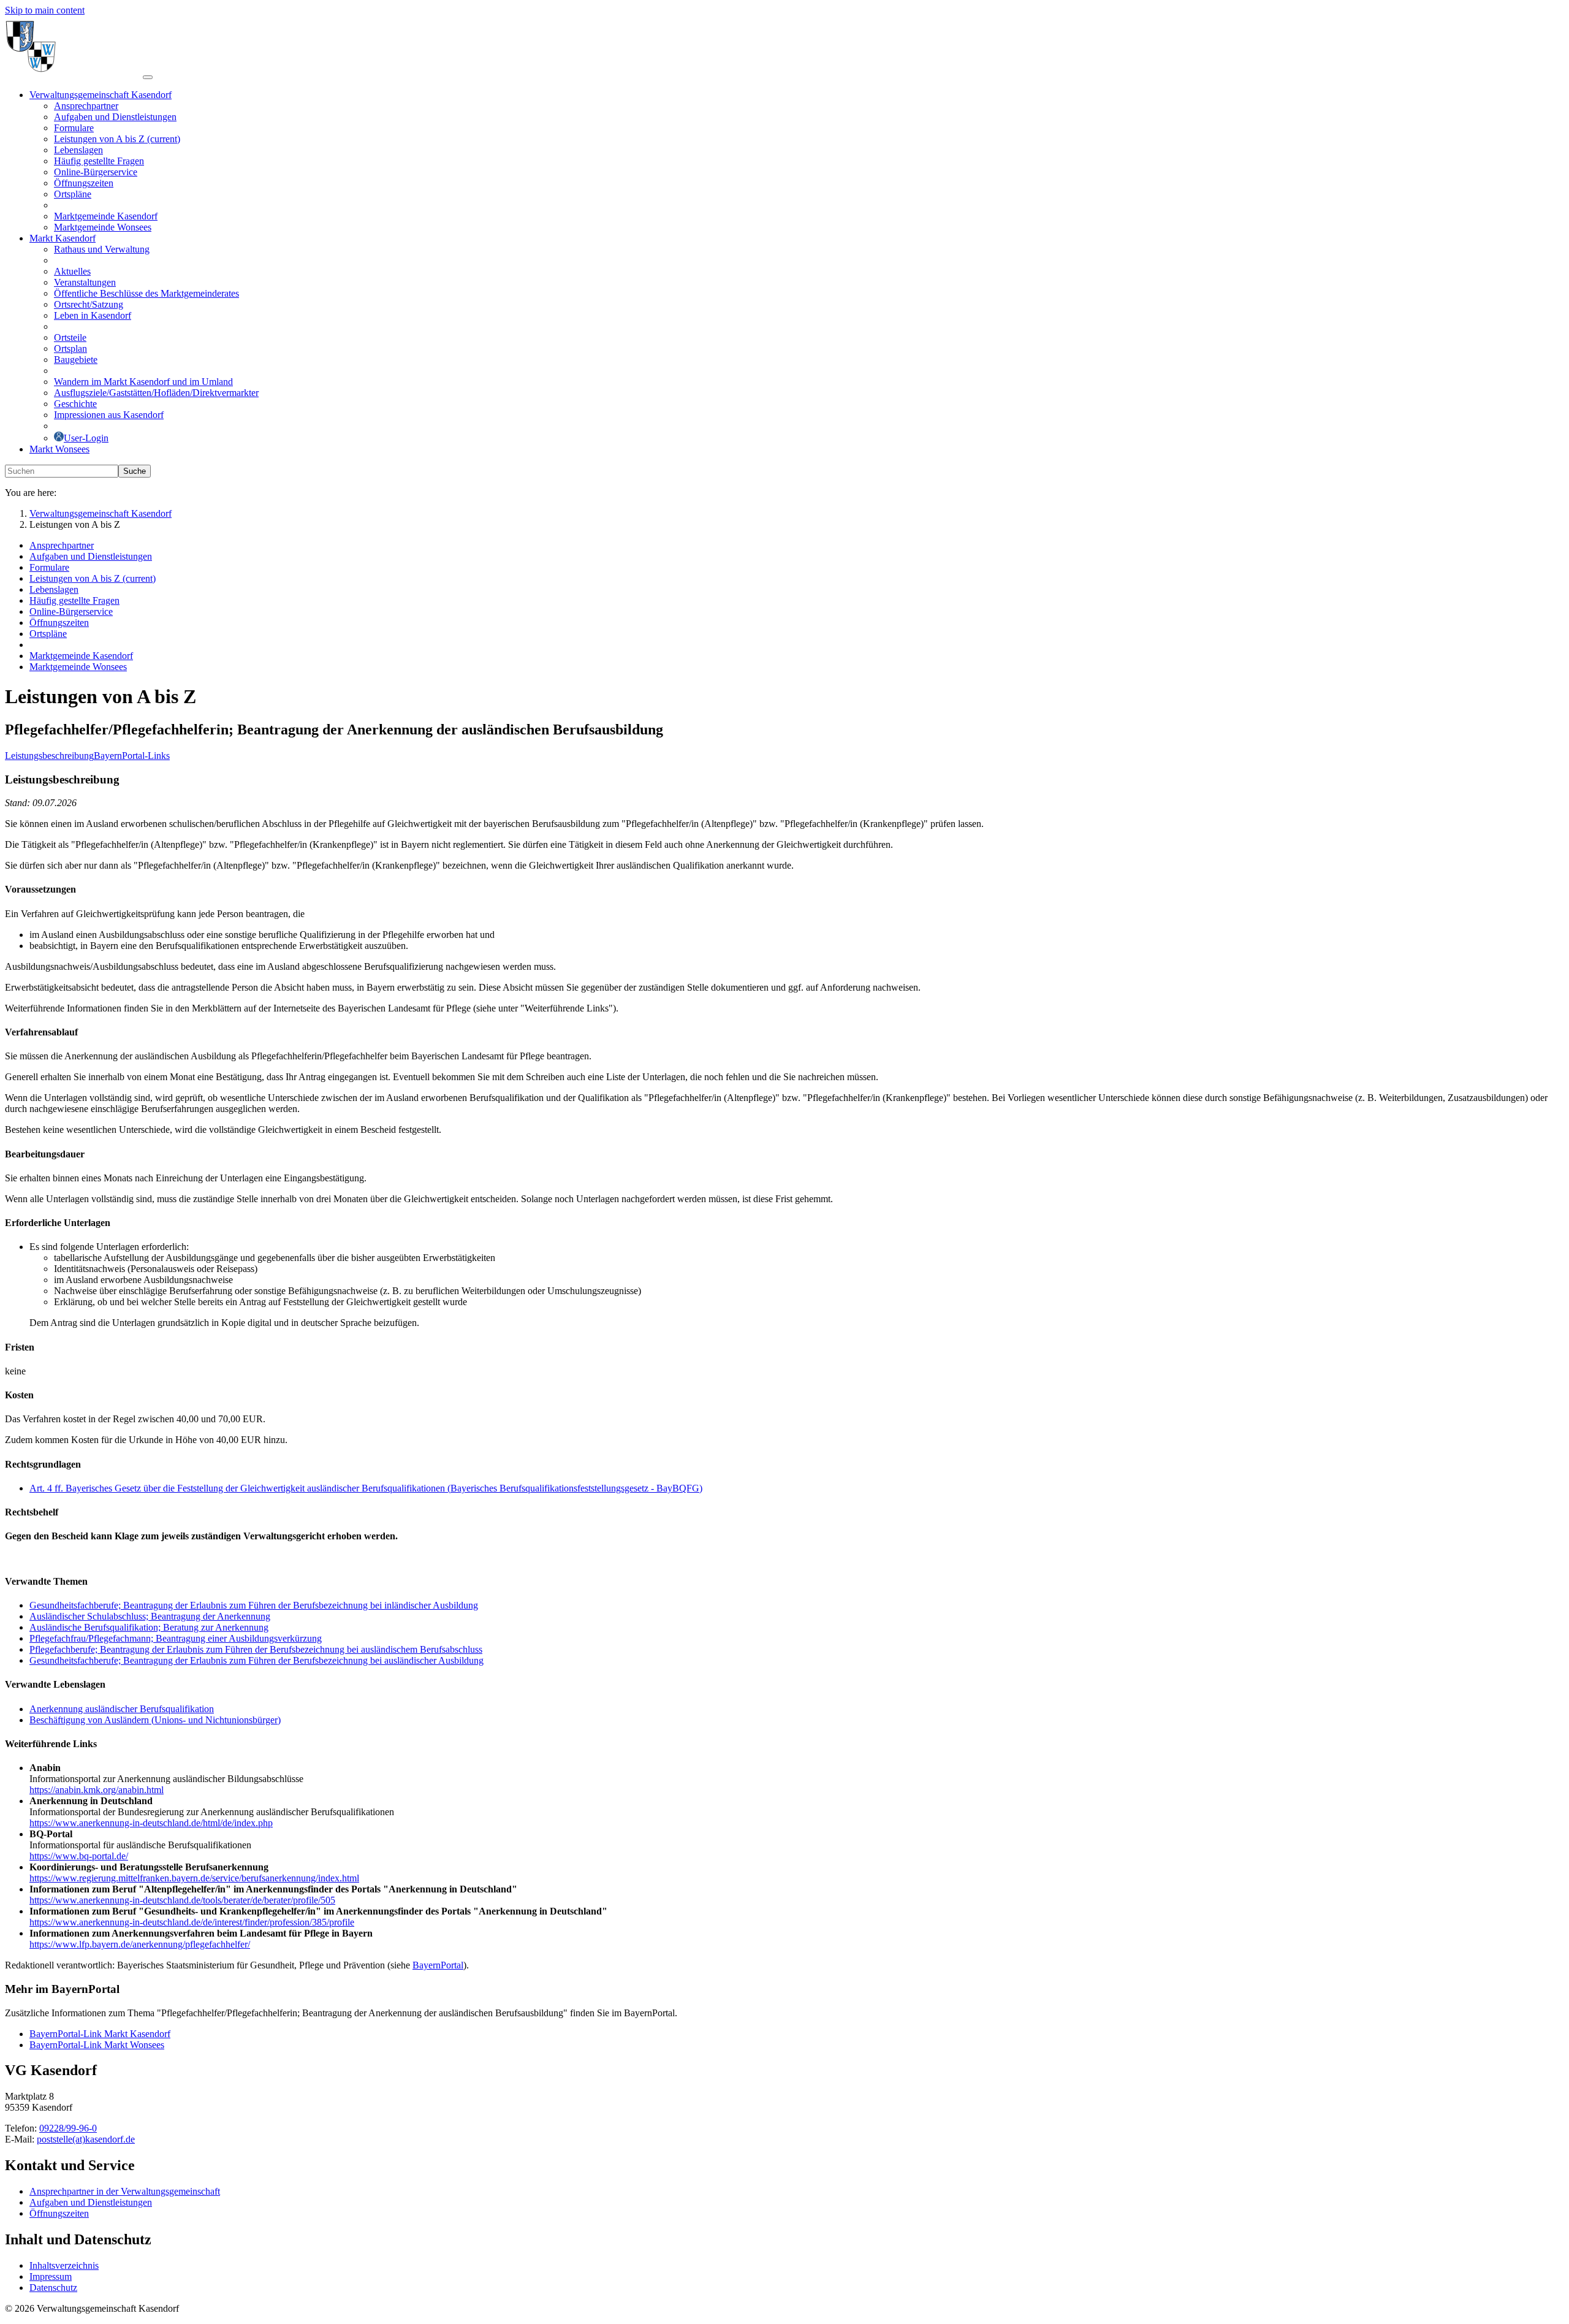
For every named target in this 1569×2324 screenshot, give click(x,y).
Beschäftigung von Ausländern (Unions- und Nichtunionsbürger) (155, 1720)
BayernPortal (438, 1965)
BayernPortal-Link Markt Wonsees (97, 2045)
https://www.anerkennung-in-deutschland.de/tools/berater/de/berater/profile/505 (182, 1900)
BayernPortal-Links (132, 756)
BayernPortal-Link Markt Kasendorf (100, 2034)
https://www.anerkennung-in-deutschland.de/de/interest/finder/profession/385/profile (192, 1922)
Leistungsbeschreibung (49, 756)
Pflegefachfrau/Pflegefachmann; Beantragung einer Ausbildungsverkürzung (176, 1638)
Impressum (51, 2276)
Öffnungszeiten (59, 2213)
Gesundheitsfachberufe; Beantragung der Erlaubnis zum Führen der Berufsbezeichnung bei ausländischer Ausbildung (256, 1660)
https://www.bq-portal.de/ (79, 1856)
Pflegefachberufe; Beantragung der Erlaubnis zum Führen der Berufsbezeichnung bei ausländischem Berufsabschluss (256, 1649)
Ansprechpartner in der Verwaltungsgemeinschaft (125, 2191)
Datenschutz (53, 2288)
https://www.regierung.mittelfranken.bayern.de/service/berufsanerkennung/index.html (194, 1878)
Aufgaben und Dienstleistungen (91, 2202)
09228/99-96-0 (68, 2128)
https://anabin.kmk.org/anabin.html (97, 1790)
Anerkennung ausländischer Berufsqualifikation (122, 1709)
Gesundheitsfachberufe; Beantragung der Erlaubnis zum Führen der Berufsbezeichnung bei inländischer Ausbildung (254, 1605)
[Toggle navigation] (148, 77)
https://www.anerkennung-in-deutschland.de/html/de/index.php (151, 1823)
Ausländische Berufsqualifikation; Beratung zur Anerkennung (149, 1627)
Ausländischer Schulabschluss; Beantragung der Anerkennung (150, 1616)
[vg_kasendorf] (74, 74)
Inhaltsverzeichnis (64, 2265)
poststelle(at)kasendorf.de (86, 2139)
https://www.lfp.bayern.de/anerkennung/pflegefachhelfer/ (140, 1944)
